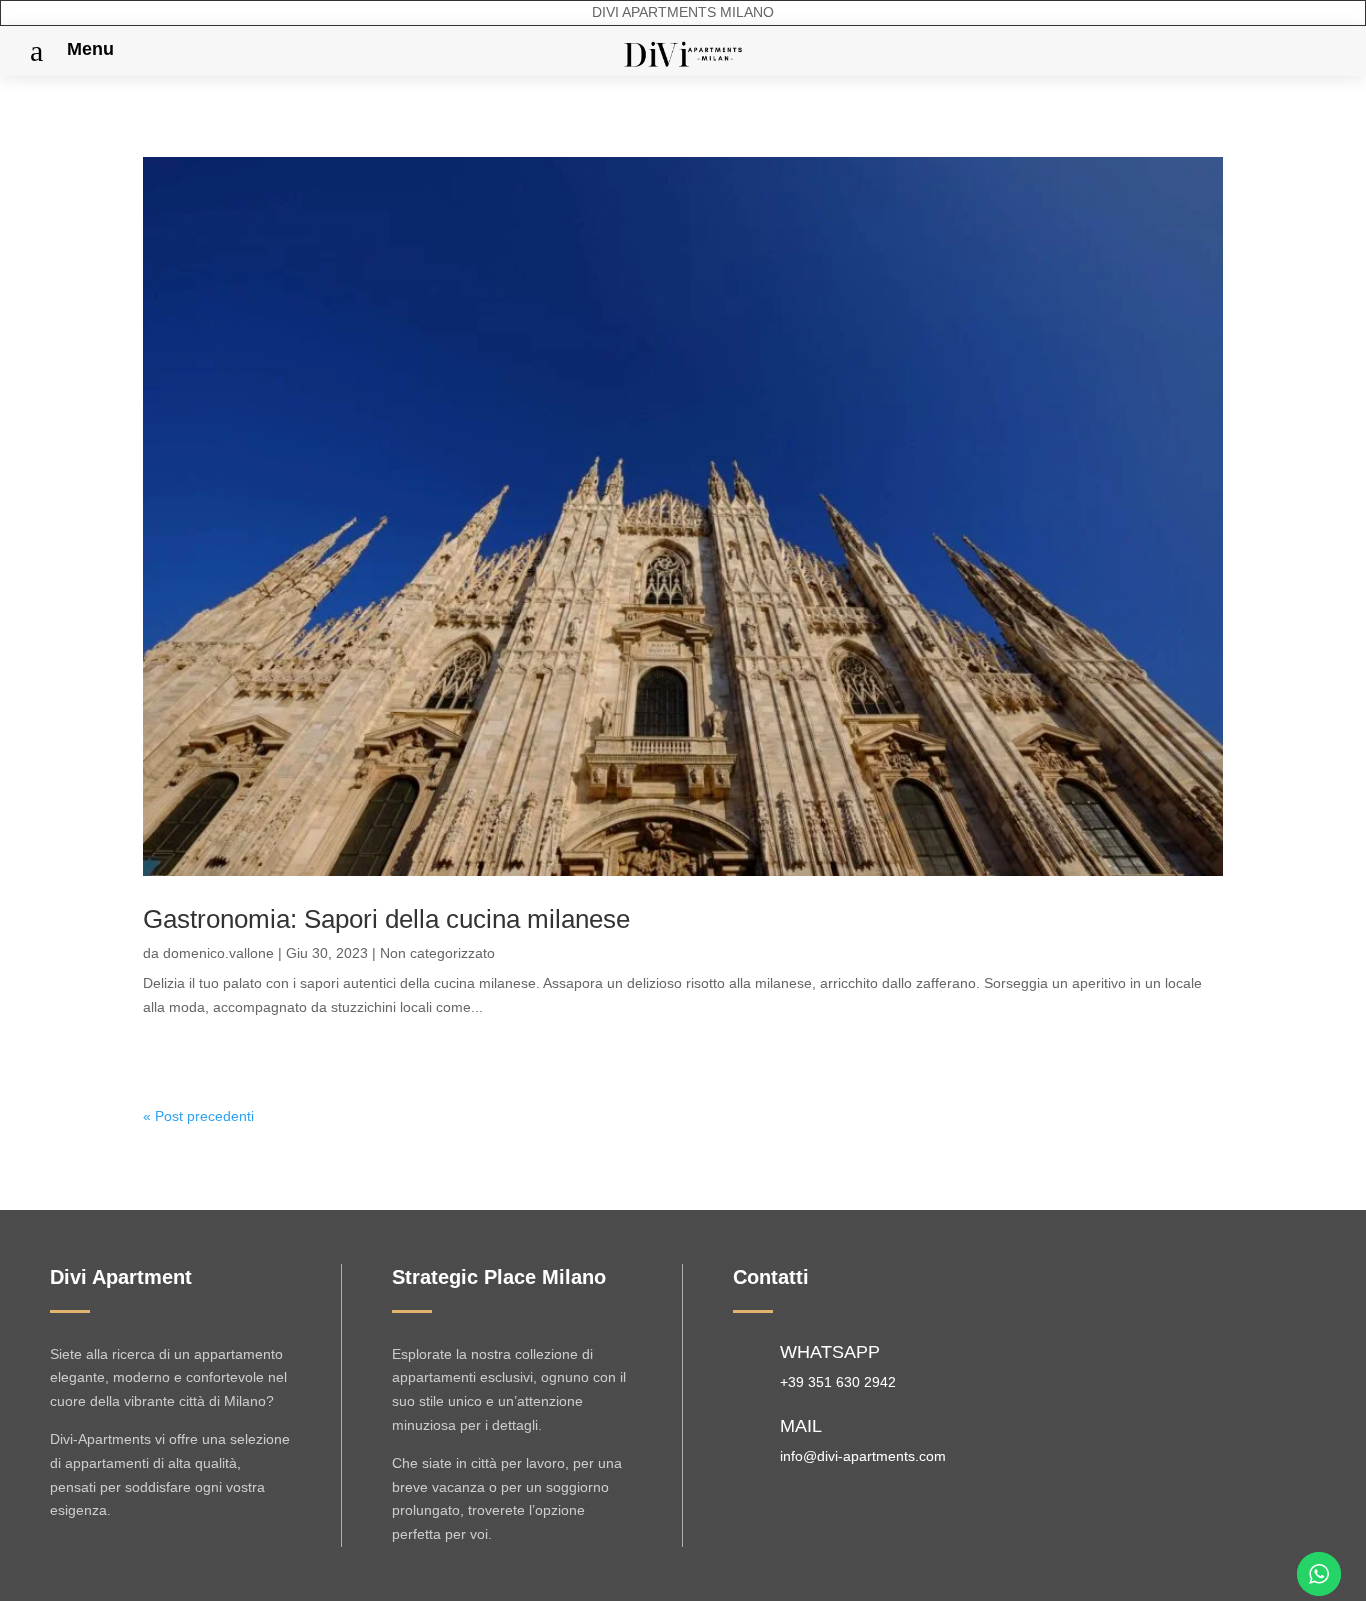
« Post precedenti (198, 1116)
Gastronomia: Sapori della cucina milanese (386, 919)
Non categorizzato (437, 953)
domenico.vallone (218, 953)
